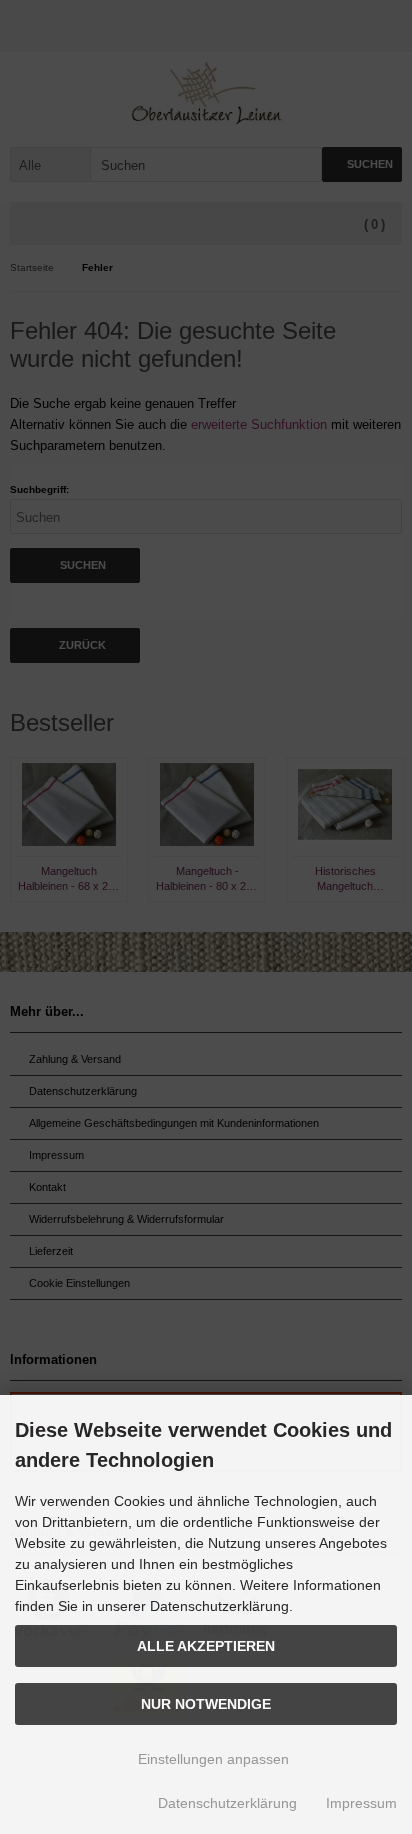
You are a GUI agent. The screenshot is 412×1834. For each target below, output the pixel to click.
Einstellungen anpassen (211, 1759)
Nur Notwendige (206, 1704)
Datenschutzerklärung (227, 1803)
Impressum (361, 1803)
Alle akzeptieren (206, 1646)
